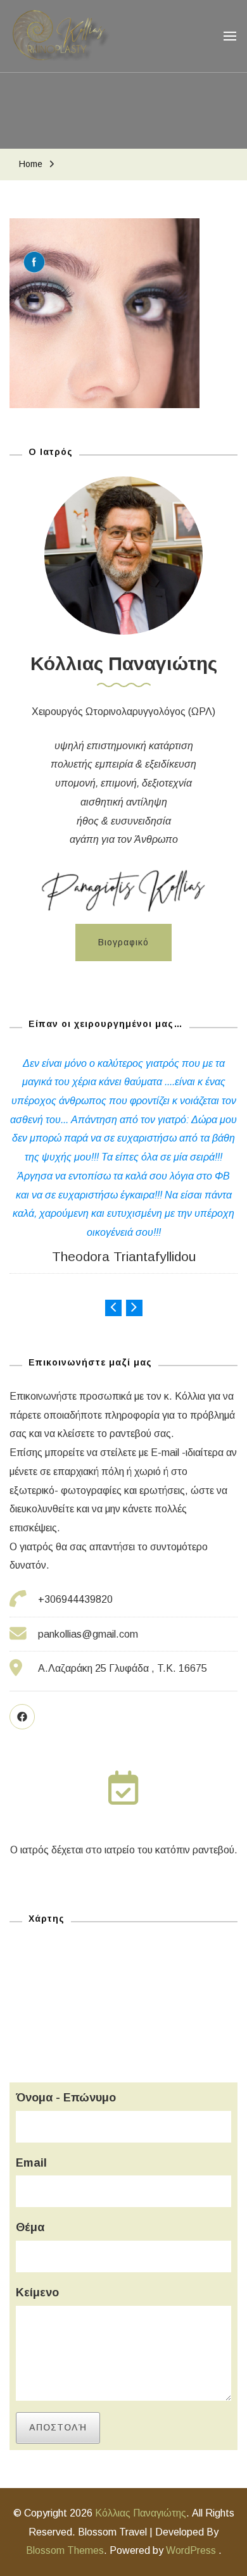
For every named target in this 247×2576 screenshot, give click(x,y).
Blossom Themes (65, 2550)
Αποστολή (58, 2427)
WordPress (191, 2550)
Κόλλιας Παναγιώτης (141, 2513)
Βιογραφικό (123, 942)
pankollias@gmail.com (88, 1634)
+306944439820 (75, 1599)
